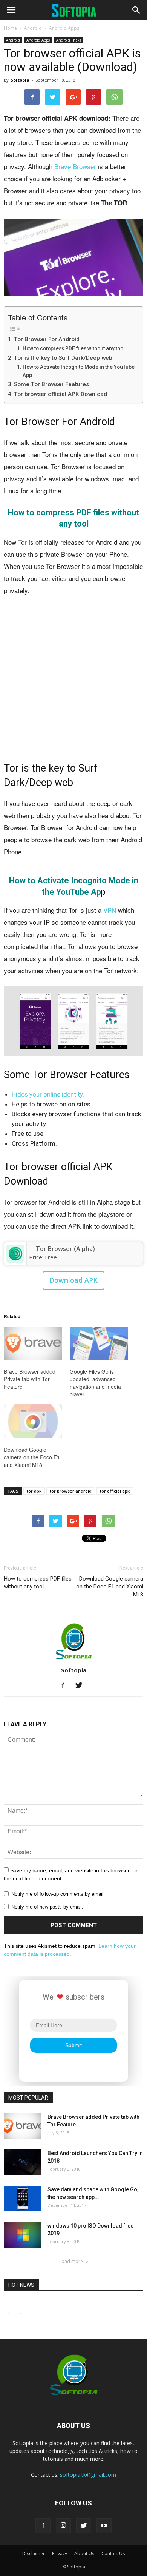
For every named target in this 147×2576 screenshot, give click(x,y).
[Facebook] (66, 1686)
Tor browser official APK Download (60, 394)
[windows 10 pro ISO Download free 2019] (23, 2235)
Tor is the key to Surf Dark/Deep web (63, 358)
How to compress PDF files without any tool (74, 348)
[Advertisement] (73, 680)
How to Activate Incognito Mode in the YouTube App (79, 371)
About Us (84, 2554)
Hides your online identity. (48, 1094)
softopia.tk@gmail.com (88, 2475)
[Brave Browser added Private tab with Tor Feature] (33, 1343)
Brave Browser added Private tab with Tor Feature (30, 1379)
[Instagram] (63, 2526)
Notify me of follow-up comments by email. (58, 1894)
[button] (136, 10)
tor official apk (115, 1491)
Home (10, 28)
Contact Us (113, 2554)
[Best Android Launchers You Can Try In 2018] (23, 2162)
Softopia (20, 80)
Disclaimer (34, 2554)
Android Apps (64, 28)
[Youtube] (104, 2526)
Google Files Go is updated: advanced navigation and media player (95, 1383)
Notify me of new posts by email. (47, 1907)
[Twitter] (82, 1686)
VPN (110, 910)
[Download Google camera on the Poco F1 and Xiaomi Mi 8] (33, 1421)
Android (33, 28)
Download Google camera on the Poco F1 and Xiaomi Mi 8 (32, 1457)
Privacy (60, 2554)
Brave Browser (75, 166)
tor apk (34, 1491)
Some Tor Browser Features (51, 384)
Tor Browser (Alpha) (65, 1249)
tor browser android (71, 1491)
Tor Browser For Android (47, 339)
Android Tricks (69, 40)
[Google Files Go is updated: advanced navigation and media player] (99, 1343)
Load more (71, 2261)
